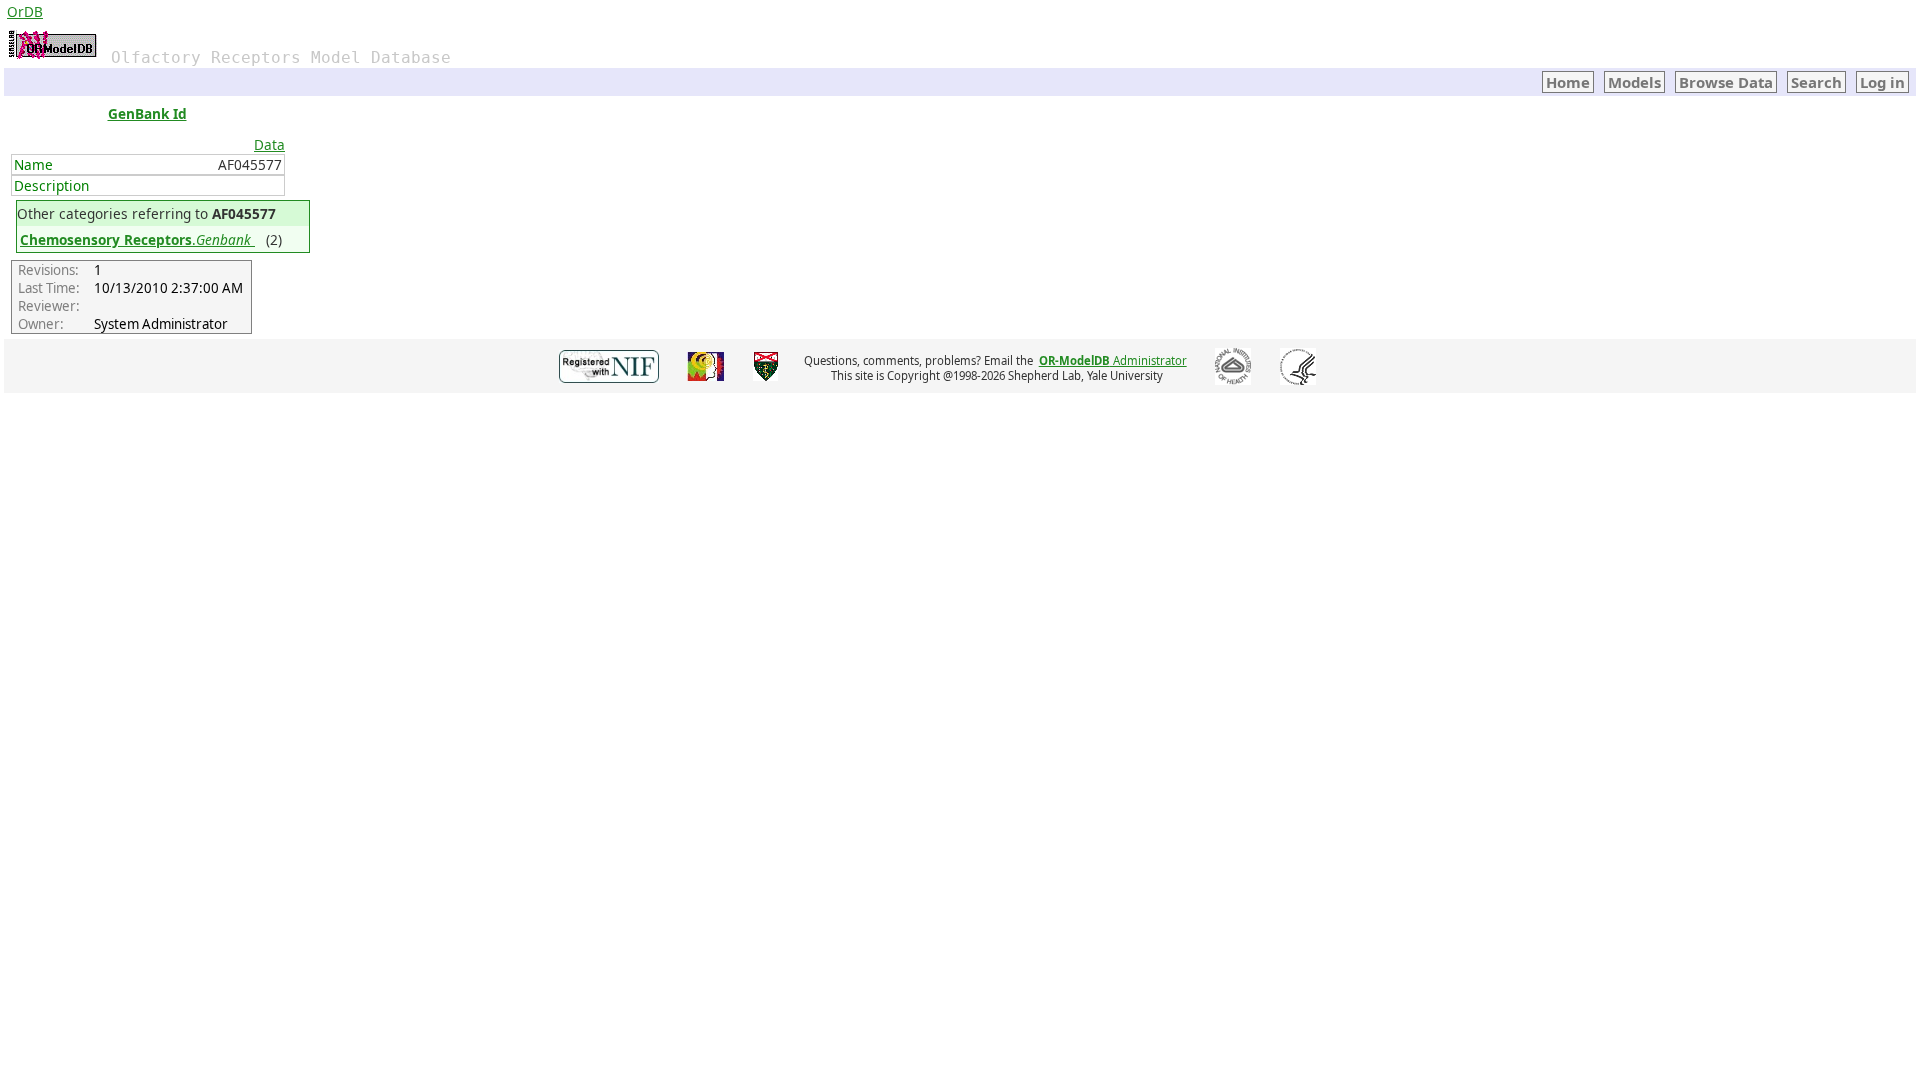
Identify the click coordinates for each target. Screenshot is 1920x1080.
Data (269, 144)
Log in (1882, 82)
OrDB (25, 11)
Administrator (1113, 360)
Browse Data (1726, 82)
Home (1568, 82)
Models (1634, 82)
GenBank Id (147, 113)
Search (1816, 82)
